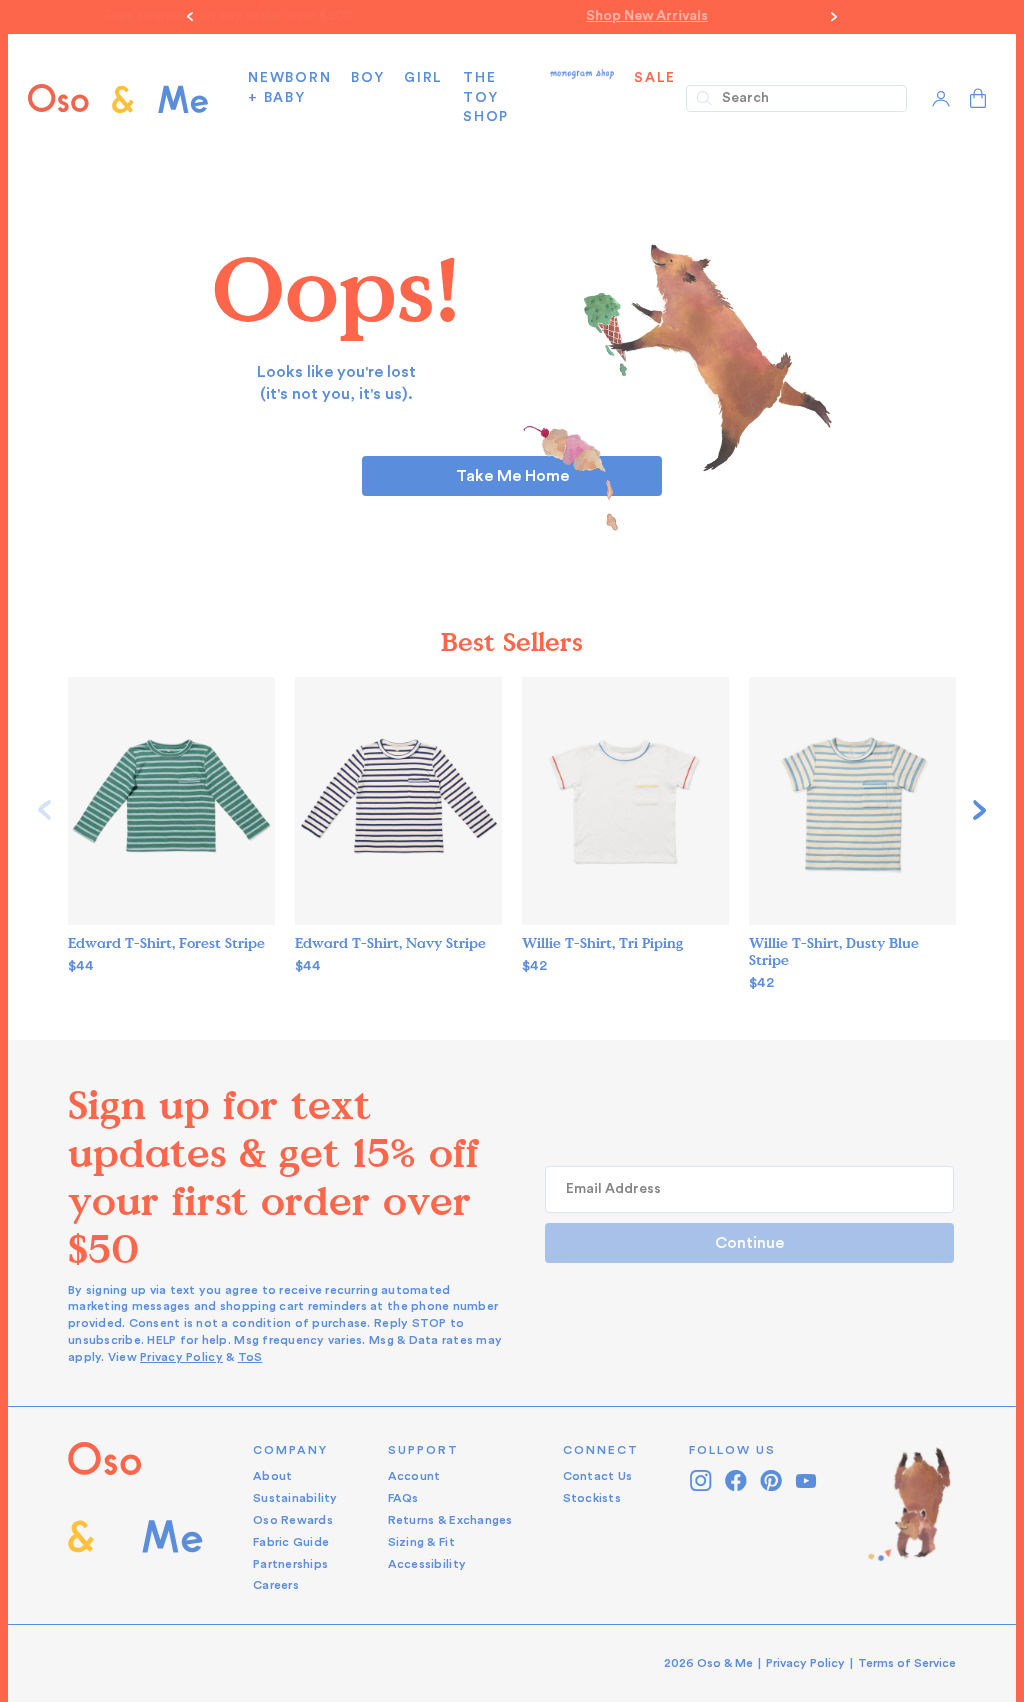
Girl (423, 78)
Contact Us (598, 1476)
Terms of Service (907, 1663)
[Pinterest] (771, 1480)
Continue (749, 1243)
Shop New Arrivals (512, 16)
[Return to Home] (135, 1518)
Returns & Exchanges (450, 1520)
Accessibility (427, 1564)
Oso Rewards (293, 1520)
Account (414, 1476)
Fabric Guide (291, 1542)
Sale (655, 78)
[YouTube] (806, 1480)
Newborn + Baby (289, 88)
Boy (367, 78)
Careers (276, 1585)
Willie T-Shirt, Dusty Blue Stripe (834, 952)
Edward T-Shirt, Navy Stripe (390, 943)
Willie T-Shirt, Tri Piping (602, 943)
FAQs (403, 1498)
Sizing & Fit (421, 1542)
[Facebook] (736, 1480)
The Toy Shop (486, 97)
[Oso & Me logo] (118, 98)
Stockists (592, 1498)
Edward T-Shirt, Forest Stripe (166, 943)
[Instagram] (701, 1480)
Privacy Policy (181, 1357)
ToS (250, 1357)
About (272, 1476)
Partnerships (290, 1564)
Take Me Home (512, 476)
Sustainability (295, 1498)
